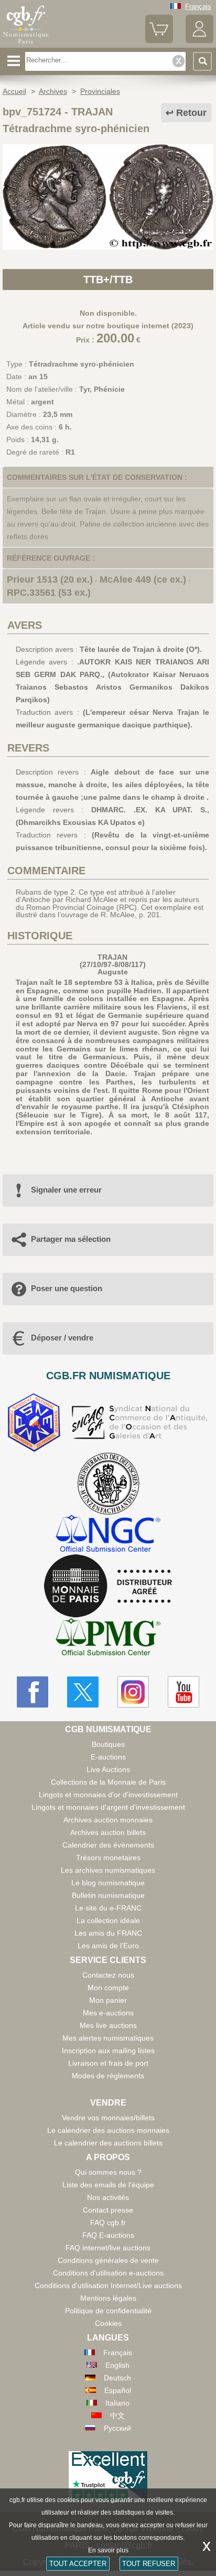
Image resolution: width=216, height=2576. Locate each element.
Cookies (108, 2323)
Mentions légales (108, 2298)
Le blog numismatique (108, 1883)
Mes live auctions (108, 2025)
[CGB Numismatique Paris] (26, 44)
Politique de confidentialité (108, 2311)
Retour (191, 113)
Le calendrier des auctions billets (108, 2143)
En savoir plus (108, 2550)
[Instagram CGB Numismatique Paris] (133, 1692)
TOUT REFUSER (149, 2564)
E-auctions (108, 1757)
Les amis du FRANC (108, 1933)
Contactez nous (108, 1975)
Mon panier (108, 2000)
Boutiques (108, 1744)
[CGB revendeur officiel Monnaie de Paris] (108, 1586)
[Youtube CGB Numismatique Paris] (183, 1692)
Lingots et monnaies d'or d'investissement (108, 1795)
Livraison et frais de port (108, 2063)
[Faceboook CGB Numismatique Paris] (33, 1692)
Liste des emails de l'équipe (108, 2185)
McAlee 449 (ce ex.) (143, 579)
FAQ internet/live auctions (108, 2248)
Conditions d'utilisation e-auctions (108, 2273)
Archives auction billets (108, 1832)
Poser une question (67, 1288)
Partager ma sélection (71, 1239)
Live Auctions (108, 1769)
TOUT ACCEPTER (78, 2564)
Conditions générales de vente (108, 2260)
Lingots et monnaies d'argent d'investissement (108, 1807)
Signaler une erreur (66, 1190)
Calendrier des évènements (108, 1845)
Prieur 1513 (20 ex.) (50, 579)
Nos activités (108, 2197)
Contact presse (108, 2210)
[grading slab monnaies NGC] (108, 1535)
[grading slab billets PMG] (108, 1639)
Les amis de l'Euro (108, 1946)
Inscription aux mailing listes (108, 2051)
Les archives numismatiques (108, 1870)
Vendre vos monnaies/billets (108, 2118)
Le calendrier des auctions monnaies (108, 2130)
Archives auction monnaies (108, 1820)
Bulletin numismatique (108, 1895)
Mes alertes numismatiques (108, 2038)
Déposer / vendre (62, 1338)
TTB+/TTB (108, 280)
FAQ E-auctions (108, 2235)
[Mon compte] (199, 41)
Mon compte (108, 1988)
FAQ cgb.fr (108, 2223)
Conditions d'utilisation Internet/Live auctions (108, 2285)
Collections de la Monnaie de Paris (108, 1782)
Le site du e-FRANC (108, 1908)
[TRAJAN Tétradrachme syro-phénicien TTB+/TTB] (108, 247)
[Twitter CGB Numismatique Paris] (83, 1692)
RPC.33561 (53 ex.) (49, 593)
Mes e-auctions (108, 2013)
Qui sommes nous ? (108, 2172)
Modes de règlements (108, 2076)
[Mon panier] (159, 41)
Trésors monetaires (108, 1858)
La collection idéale (108, 1920)
